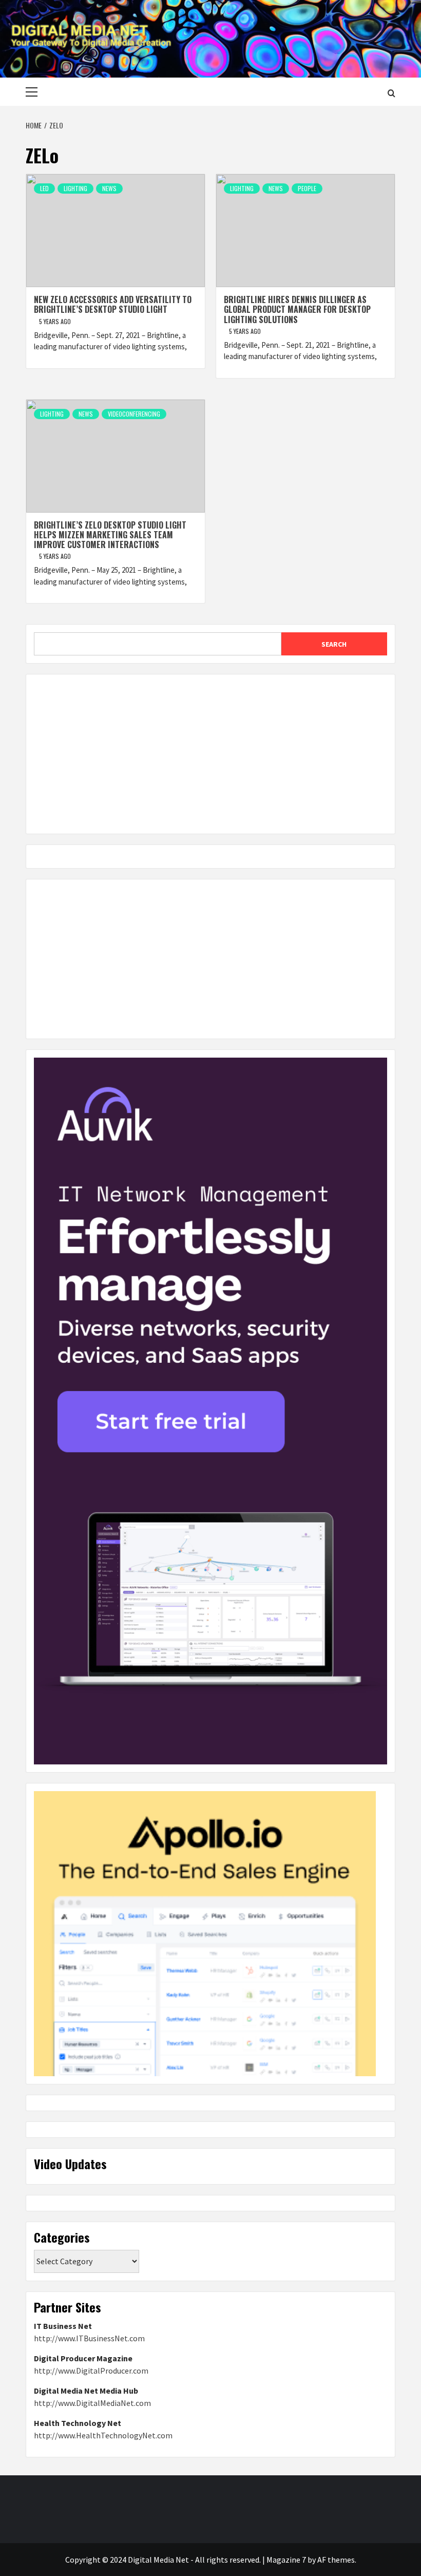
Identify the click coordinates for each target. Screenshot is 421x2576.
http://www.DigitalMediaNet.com (92, 2403)
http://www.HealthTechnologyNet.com (103, 2435)
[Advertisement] (210, 754)
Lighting (75, 188)
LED (44, 188)
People (307, 188)
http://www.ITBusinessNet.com (89, 2338)
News (109, 188)
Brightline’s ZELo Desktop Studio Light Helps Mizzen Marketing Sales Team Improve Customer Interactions (110, 535)
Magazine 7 (286, 2560)
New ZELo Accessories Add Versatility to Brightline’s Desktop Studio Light (113, 304)
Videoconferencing (134, 414)
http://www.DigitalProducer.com (91, 2371)
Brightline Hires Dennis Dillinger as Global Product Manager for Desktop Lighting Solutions (297, 309)
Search (334, 644)
